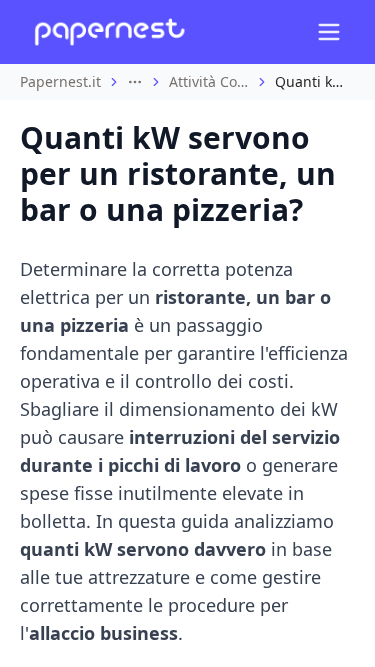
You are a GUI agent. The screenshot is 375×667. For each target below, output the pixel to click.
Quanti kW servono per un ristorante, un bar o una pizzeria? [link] (315, 81)
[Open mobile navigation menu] (329, 32)
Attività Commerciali (209, 81)
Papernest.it (60, 81)
